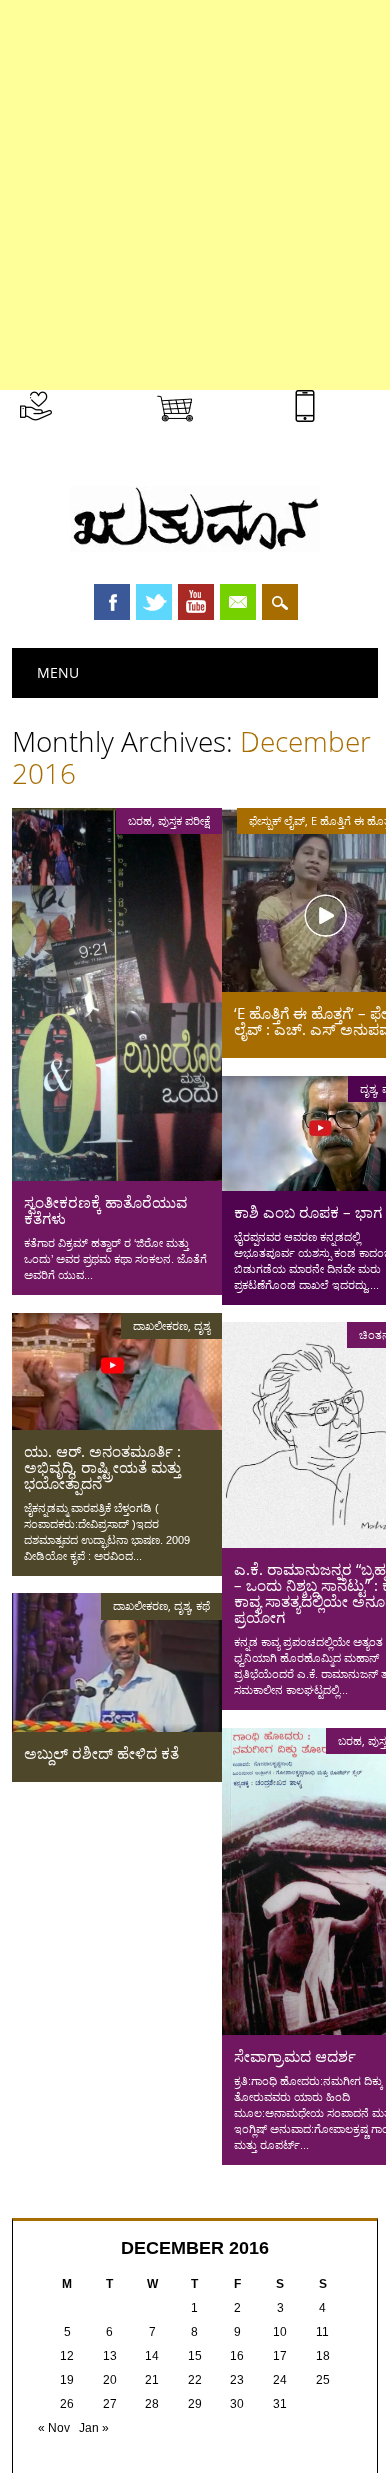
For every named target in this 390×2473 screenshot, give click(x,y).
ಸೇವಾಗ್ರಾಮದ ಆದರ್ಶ (295, 2056)
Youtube (196, 602)
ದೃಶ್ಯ (368, 1088)
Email (238, 602)
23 (237, 2380)
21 (152, 2380)
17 (280, 2356)
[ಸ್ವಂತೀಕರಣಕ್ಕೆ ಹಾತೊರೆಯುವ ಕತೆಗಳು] (117, 1176)
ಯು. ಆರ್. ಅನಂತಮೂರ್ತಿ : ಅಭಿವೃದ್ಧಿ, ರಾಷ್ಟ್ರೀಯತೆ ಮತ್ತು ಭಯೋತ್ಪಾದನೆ (102, 1467)
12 (67, 2356)
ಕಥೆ (203, 1605)
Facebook (112, 602)
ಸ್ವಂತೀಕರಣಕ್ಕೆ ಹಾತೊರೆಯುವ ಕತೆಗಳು (105, 1210)
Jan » (94, 2428)
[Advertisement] (195, 195)
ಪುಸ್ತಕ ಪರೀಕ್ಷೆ (184, 820)
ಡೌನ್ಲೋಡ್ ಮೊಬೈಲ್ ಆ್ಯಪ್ (350, 426)
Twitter (154, 602)
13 (110, 2356)
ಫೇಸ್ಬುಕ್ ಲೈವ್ (277, 820)
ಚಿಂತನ (374, 1334)
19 (67, 2380)
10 (280, 2332)
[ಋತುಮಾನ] (195, 547)
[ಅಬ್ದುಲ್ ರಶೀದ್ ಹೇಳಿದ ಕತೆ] (117, 1727)
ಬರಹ (140, 820)
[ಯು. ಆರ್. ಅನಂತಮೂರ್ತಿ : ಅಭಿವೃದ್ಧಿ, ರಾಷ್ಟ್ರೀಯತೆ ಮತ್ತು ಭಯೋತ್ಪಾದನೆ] (117, 1425)
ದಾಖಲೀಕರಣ (160, 1325)
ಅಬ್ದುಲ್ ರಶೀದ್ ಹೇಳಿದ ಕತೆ (101, 1753)
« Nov (54, 2428)
